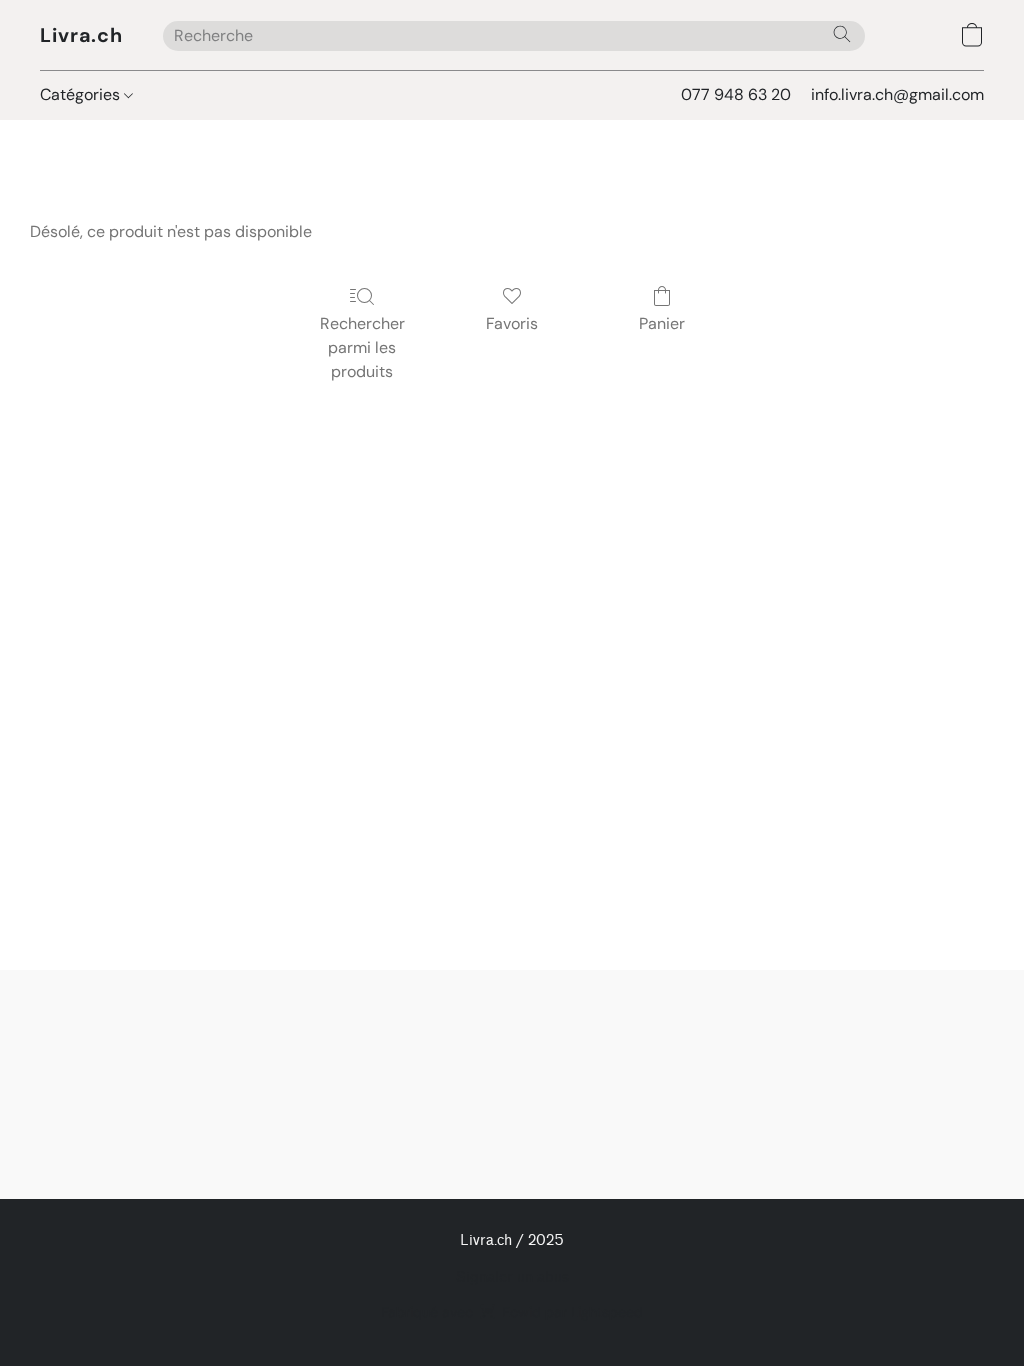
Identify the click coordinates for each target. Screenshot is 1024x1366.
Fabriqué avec (512, 1312)
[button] (81, 35)
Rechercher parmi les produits (362, 347)
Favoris (512, 323)
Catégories (82, 94)
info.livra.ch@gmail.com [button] (897, 94)
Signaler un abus (512, 1277)
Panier (662, 323)
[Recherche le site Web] (842, 34)
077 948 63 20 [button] (736, 94)
